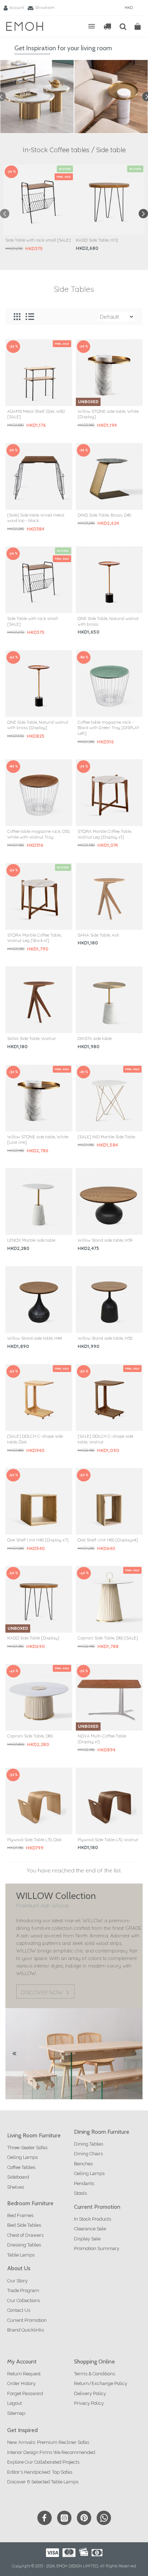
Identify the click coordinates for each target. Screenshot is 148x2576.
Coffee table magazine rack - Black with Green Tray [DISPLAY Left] (108, 728)
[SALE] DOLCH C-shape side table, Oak (35, 1439)
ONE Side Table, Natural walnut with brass (108, 621)
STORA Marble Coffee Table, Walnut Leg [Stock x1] (34, 938)
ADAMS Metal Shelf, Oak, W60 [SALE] (36, 414)
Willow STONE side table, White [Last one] (38, 1140)
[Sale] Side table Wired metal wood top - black (36, 518)
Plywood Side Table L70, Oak (34, 1840)
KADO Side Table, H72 (97, 240)
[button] (5, 214)
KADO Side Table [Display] (33, 1638)
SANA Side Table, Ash (98, 935)
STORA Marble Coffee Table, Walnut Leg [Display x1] (105, 834)
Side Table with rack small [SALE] (38, 240)
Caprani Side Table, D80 (30, 1736)
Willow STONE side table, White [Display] (108, 414)
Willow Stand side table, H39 (105, 1240)
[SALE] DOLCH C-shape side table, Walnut (105, 1439)
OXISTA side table (95, 1038)
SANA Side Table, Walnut (31, 1038)
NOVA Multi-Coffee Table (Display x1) (102, 1739)
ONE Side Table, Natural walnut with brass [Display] (38, 725)
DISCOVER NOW (42, 1993)
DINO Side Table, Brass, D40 (104, 515)
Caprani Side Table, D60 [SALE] (108, 1638)
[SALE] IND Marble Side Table (106, 1137)
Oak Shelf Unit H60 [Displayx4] (108, 1540)
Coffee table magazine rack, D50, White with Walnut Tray (39, 834)
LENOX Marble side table (31, 1240)
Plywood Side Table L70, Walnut (108, 1840)
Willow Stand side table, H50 (105, 1338)
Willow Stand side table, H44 (34, 1338)
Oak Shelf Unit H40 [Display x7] (38, 1540)
